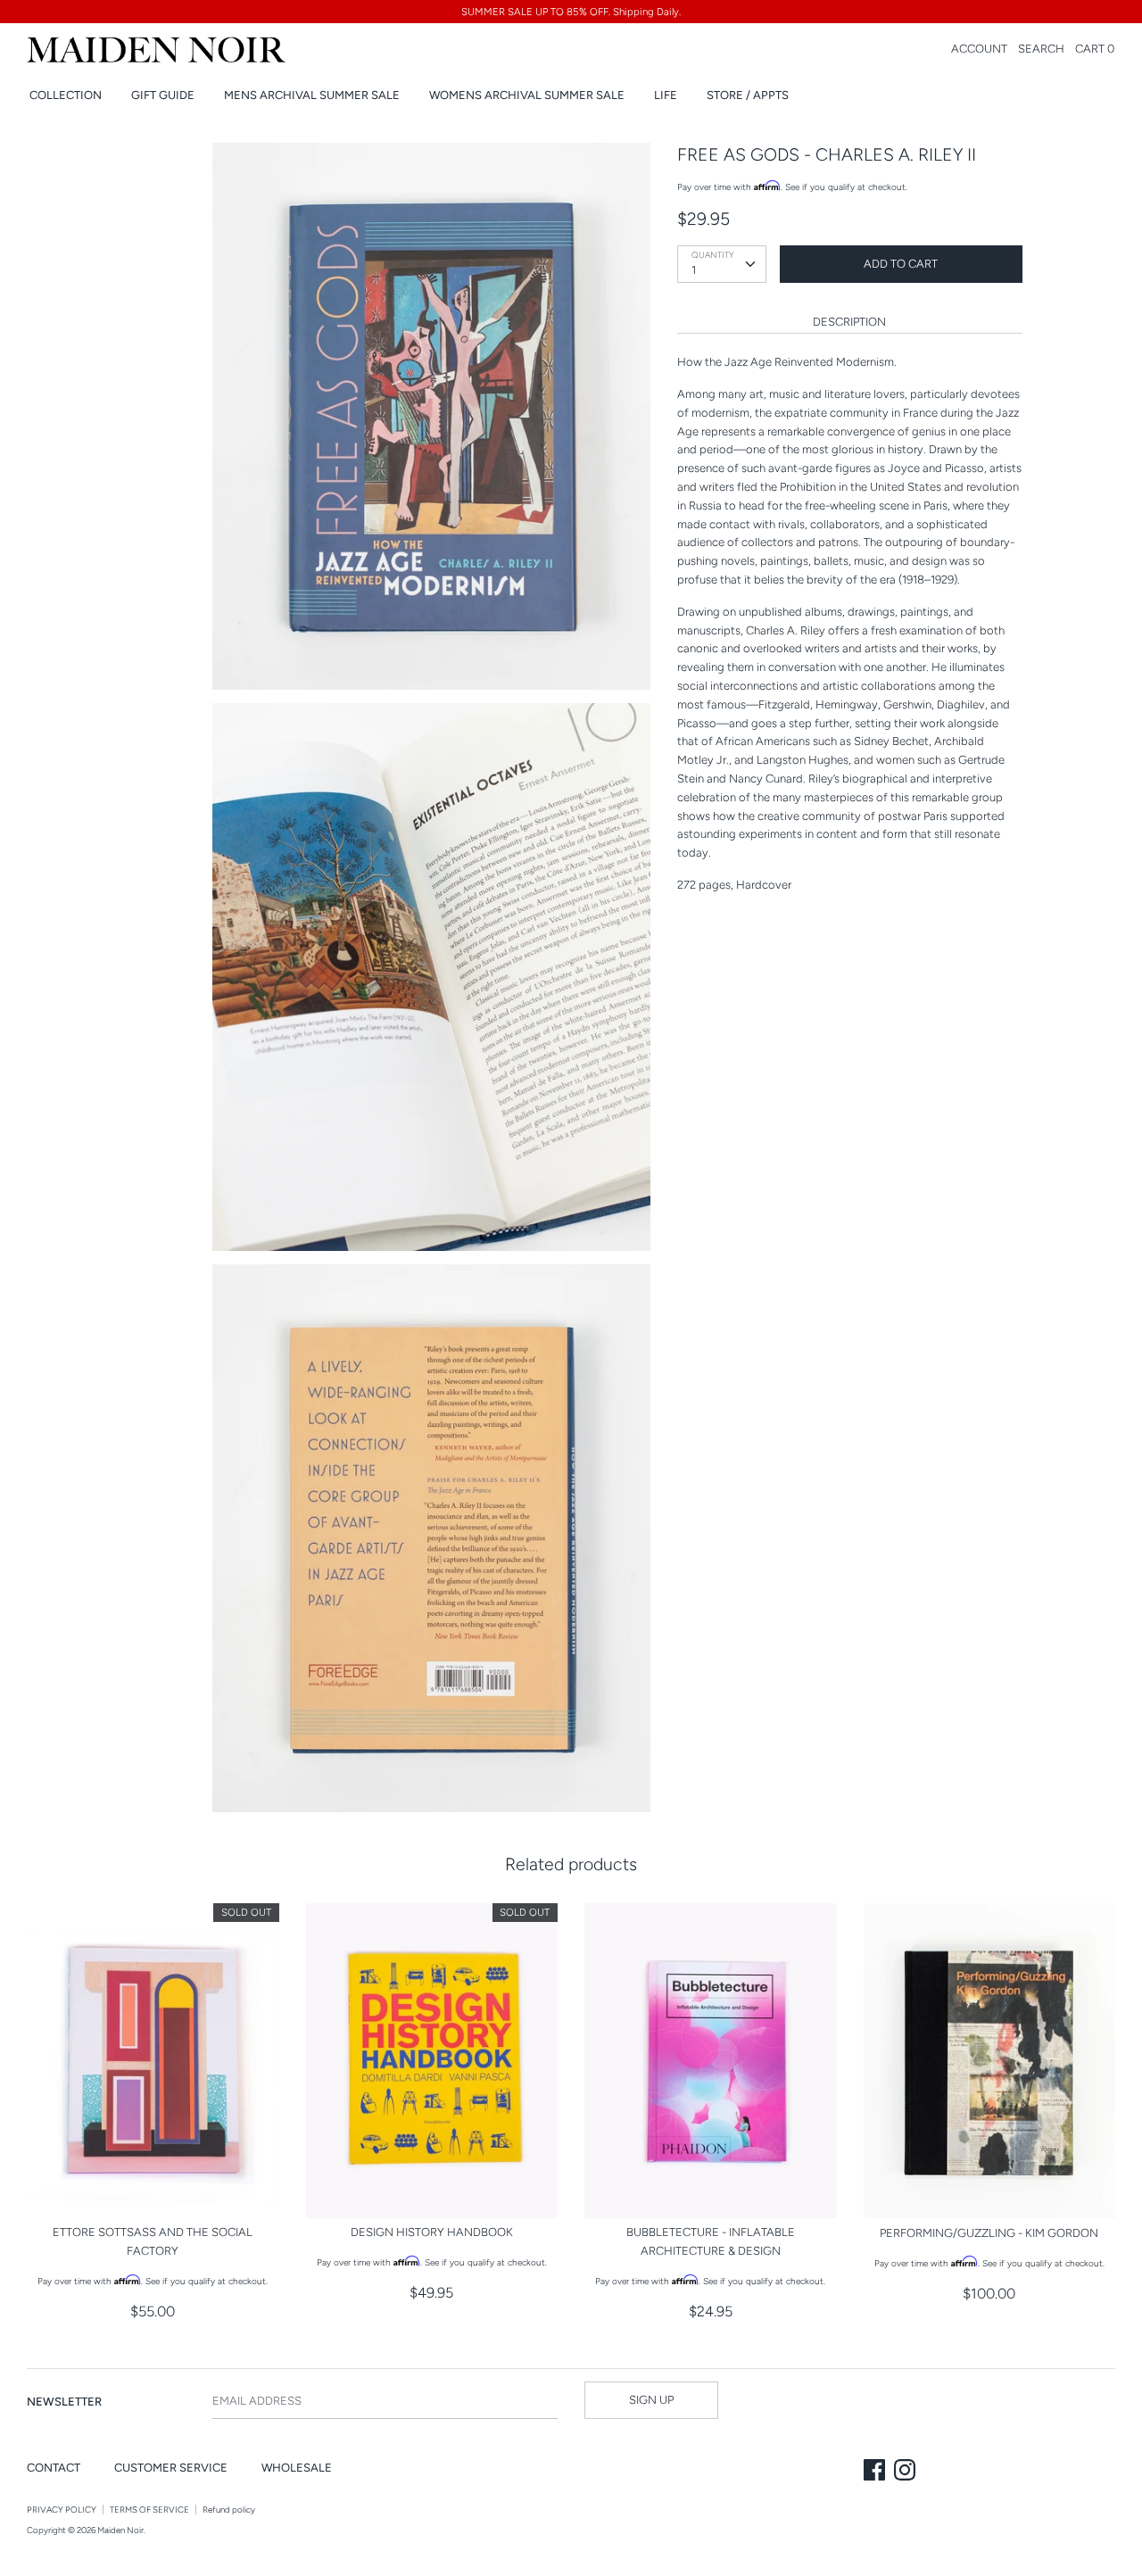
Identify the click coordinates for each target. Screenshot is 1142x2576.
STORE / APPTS (748, 95)
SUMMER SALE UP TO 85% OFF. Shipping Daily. (571, 12)
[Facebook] (876, 2472)
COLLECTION (66, 95)
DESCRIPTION (849, 322)
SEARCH (1041, 49)
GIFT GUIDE (163, 95)
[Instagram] (906, 2472)
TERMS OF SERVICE (149, 2510)
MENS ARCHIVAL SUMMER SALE (312, 95)
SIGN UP (651, 2400)
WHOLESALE (297, 2468)
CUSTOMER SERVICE (171, 2468)
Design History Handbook (432, 2232)
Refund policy (229, 2510)
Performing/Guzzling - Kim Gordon (989, 2233)
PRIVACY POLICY (62, 2510)
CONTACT (54, 2468)
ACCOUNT (979, 49)
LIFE (666, 95)
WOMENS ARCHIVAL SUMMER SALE (527, 95)
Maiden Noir (120, 2530)
